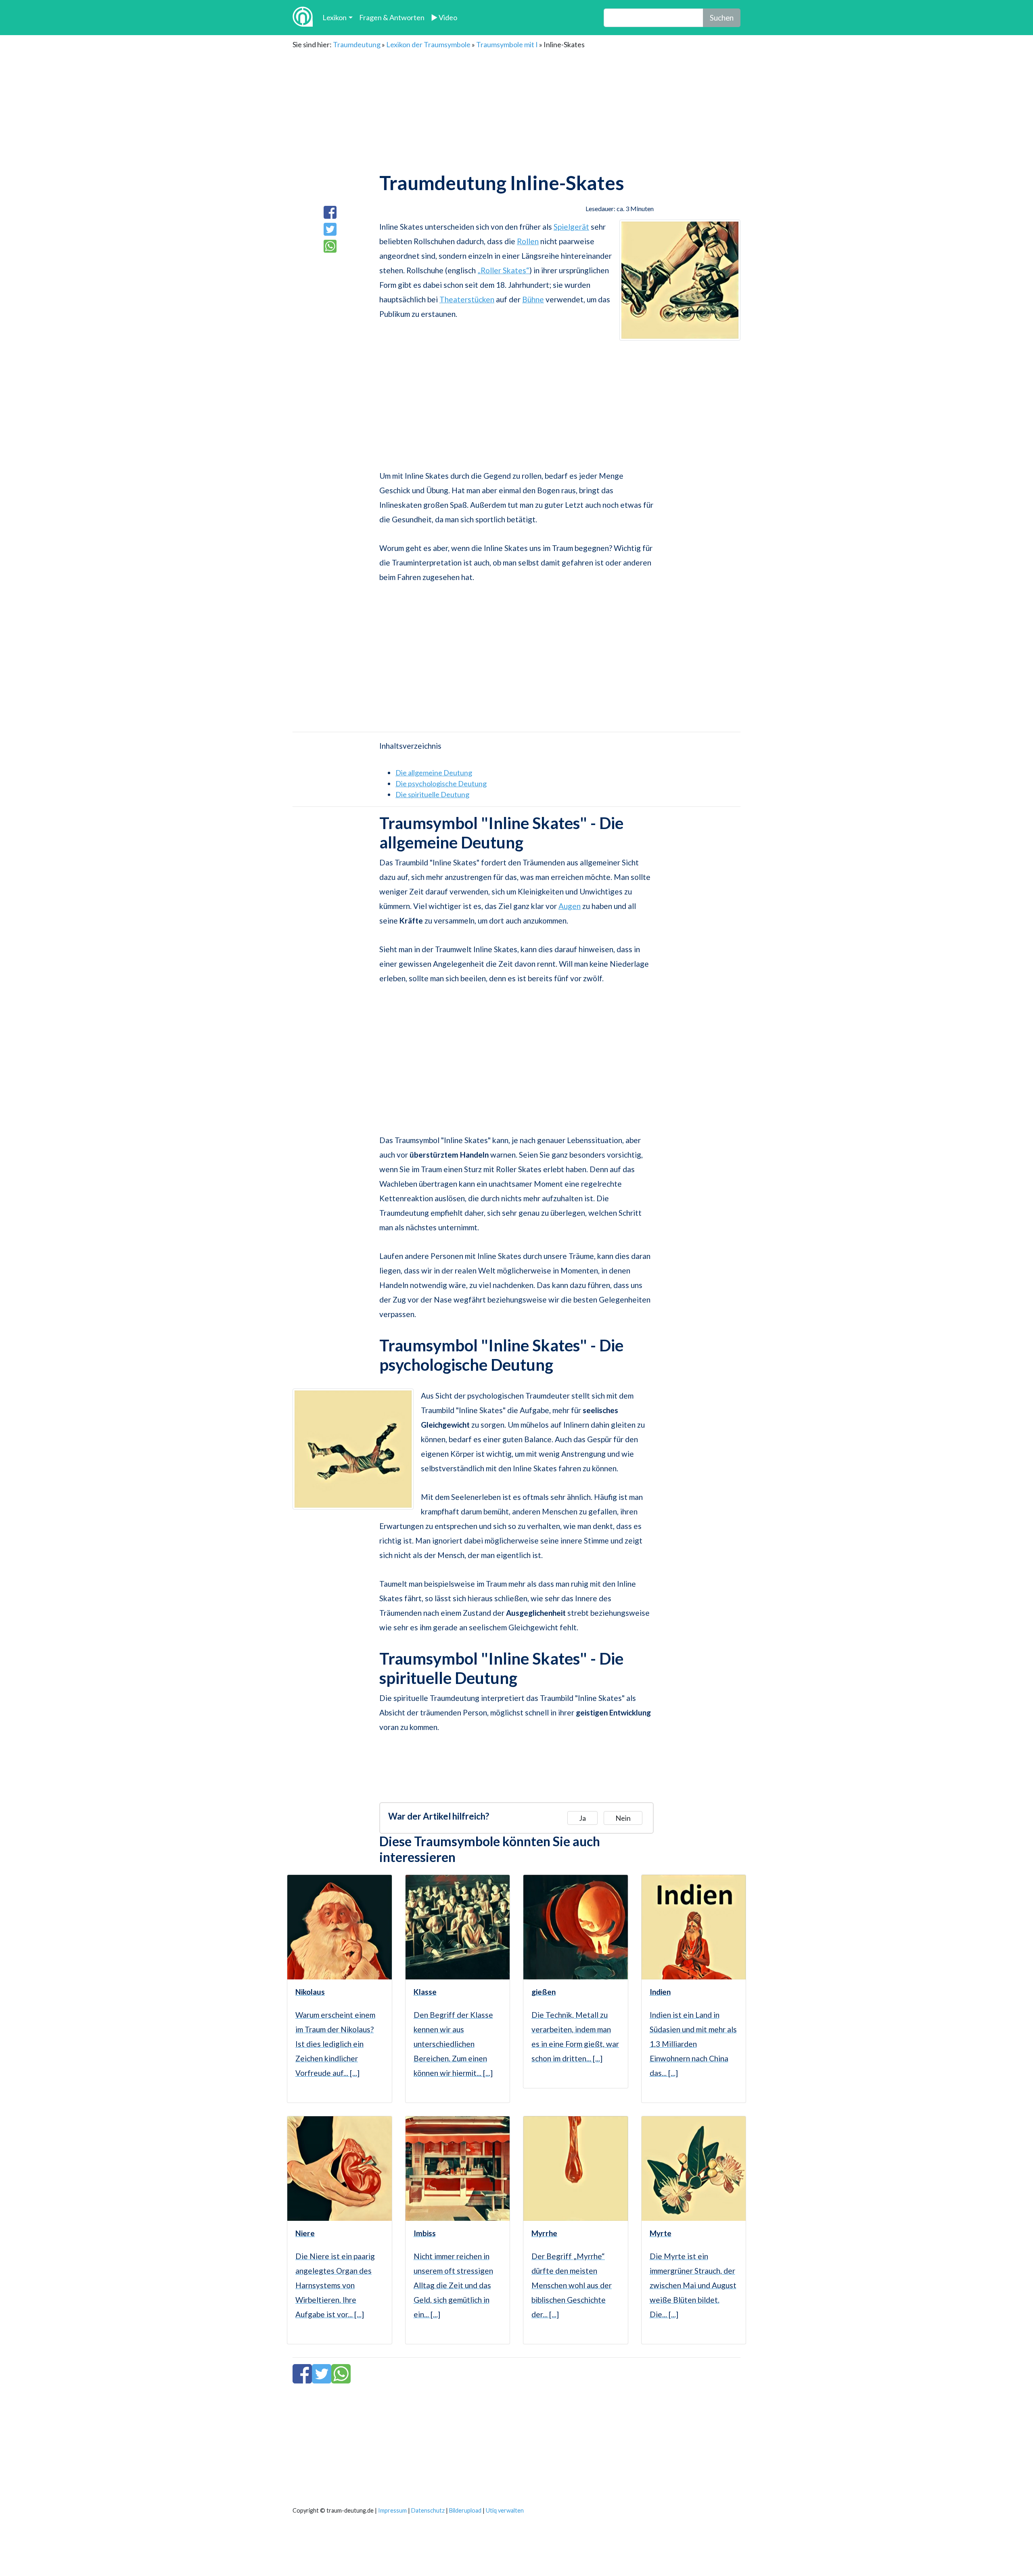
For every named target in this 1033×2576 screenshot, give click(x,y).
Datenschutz (428, 2510)
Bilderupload (465, 2510)
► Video (444, 17)
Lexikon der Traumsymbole (428, 44)
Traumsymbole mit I (507, 44)
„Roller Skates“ (503, 270)
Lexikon (335, 17)
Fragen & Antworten (392, 17)
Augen (570, 906)
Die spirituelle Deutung (432, 794)
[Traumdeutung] (303, 18)
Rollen (528, 241)
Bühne (533, 299)
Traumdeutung (357, 44)
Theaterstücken (467, 299)
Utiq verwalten (505, 2510)
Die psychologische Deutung (441, 783)
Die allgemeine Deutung (434, 773)
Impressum (392, 2510)
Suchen (722, 18)
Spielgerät (571, 227)
